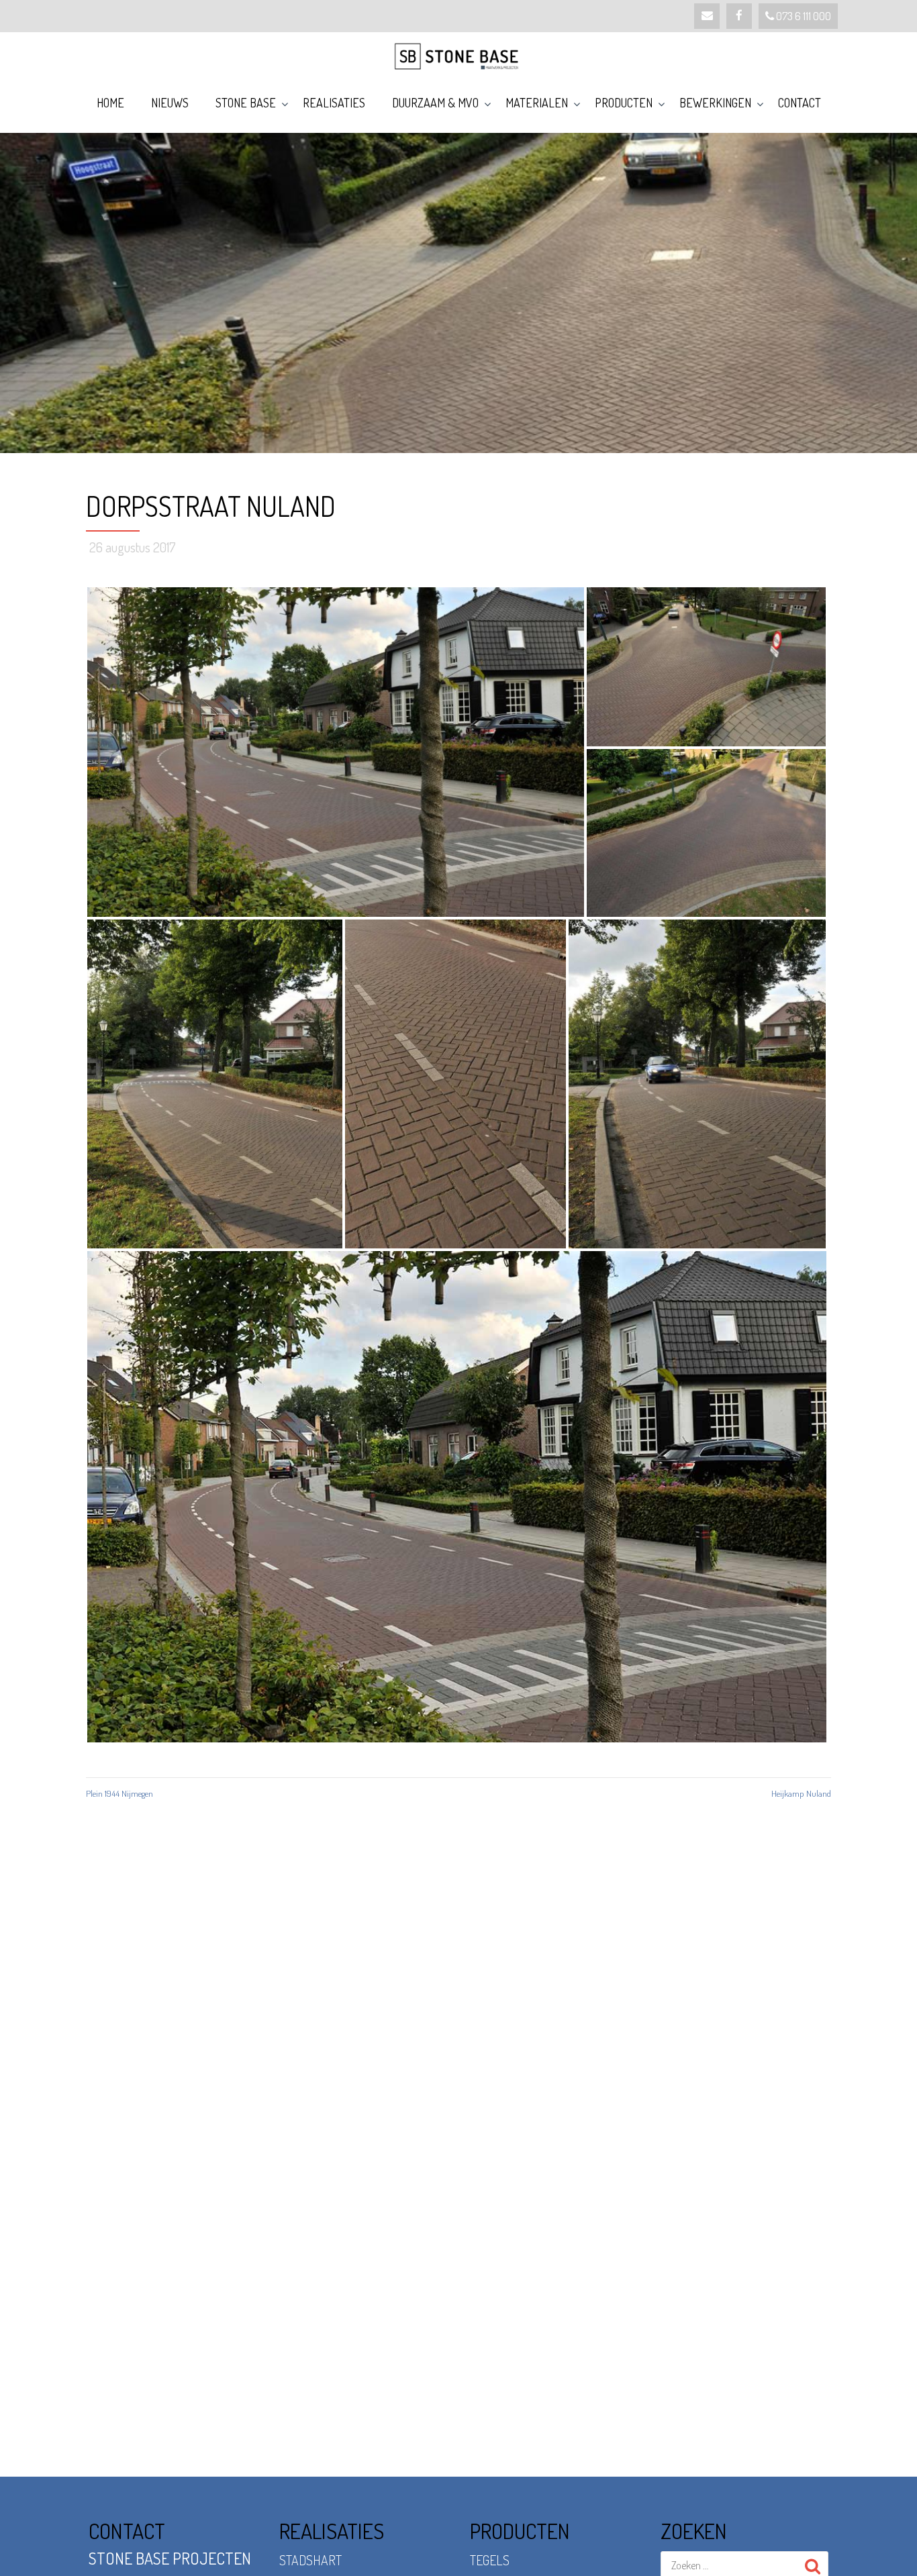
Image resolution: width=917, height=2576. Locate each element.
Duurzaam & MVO (435, 103)
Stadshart (310, 2560)
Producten (624, 103)
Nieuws (170, 103)
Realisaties (334, 103)
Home (110, 103)
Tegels (490, 2560)
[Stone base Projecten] (458, 56)
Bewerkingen (715, 103)
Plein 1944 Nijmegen (119, 1793)
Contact (800, 103)
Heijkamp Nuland (801, 1793)
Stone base (246, 103)
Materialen (537, 103)
